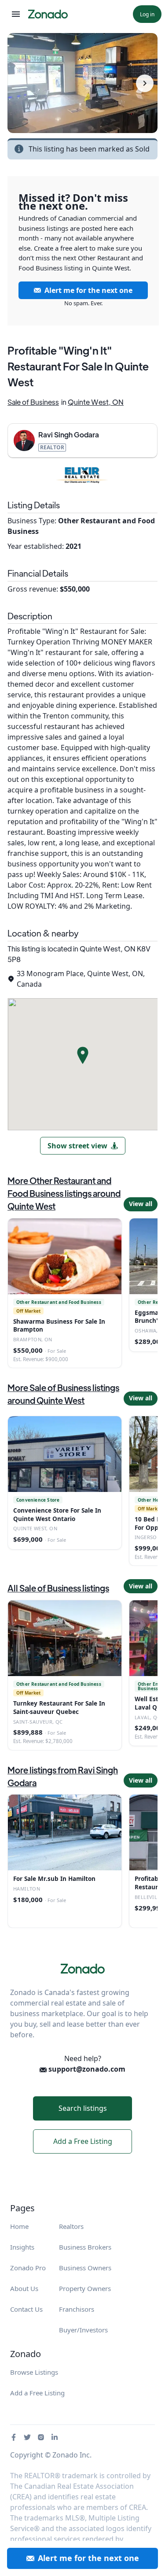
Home (19, 2226)
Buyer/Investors (83, 2330)
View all (141, 1204)
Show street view (77, 1146)
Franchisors (77, 2309)
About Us (24, 2288)
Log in (147, 14)
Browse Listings (34, 2372)
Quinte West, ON (96, 402)
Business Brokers (85, 2247)
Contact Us (26, 2309)
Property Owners (85, 2288)
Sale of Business (33, 402)
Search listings (83, 2108)
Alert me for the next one (88, 290)
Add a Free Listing (83, 2141)
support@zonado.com (86, 2069)
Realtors (71, 2226)
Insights (22, 2247)
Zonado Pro (28, 2268)
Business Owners (85, 2268)
